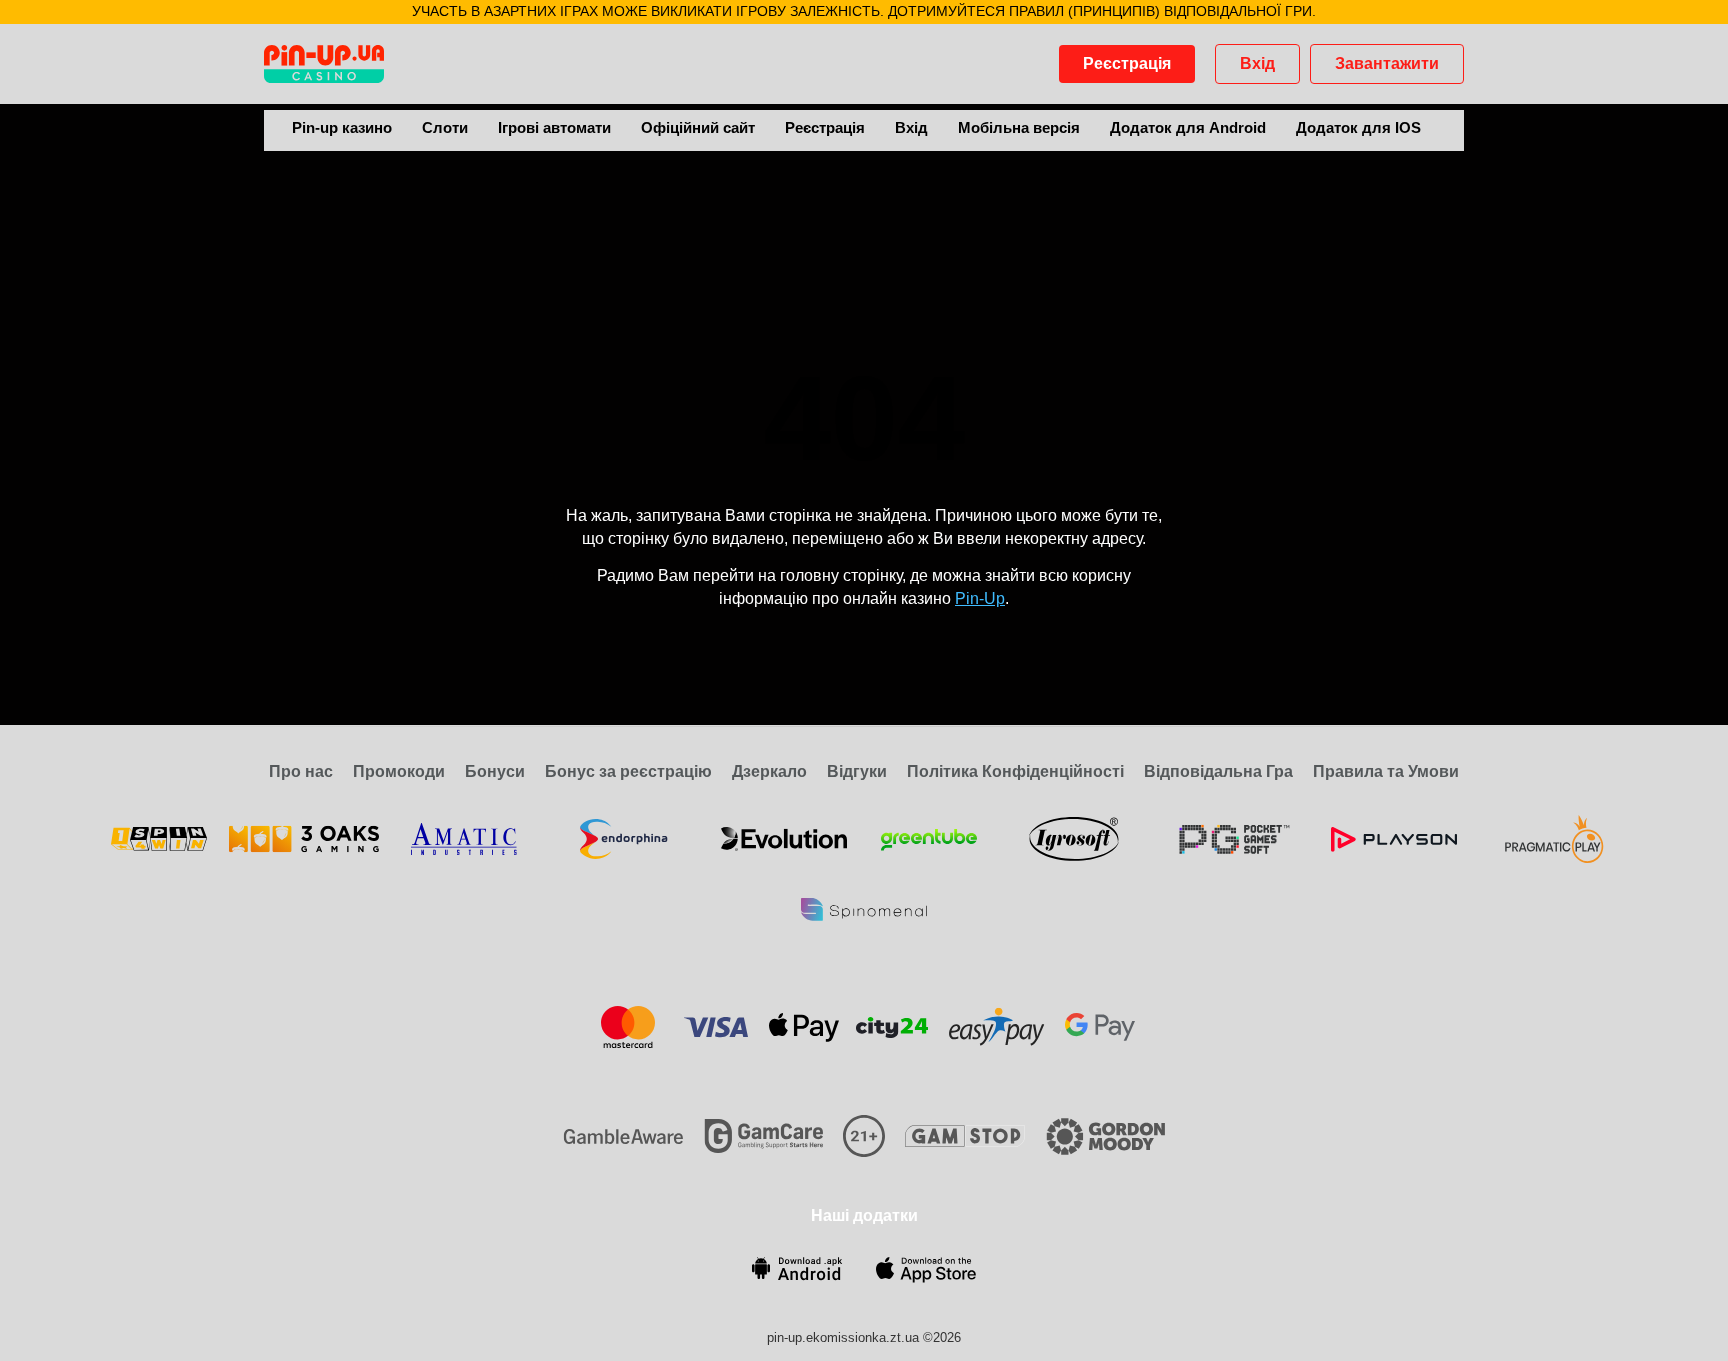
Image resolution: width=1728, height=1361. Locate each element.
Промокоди (399, 771)
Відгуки (857, 771)
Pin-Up (980, 598)
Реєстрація (1127, 63)
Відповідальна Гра (1218, 771)
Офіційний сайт (698, 127)
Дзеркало (769, 771)
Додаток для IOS (1358, 127)
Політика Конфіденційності (1015, 771)
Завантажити (1387, 63)
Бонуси (495, 771)
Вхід (1257, 63)
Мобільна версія (1019, 127)
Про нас (301, 771)
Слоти (445, 127)
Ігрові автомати (554, 127)
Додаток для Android (1188, 127)
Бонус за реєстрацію (628, 771)
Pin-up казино (342, 127)
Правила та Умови (1386, 771)
